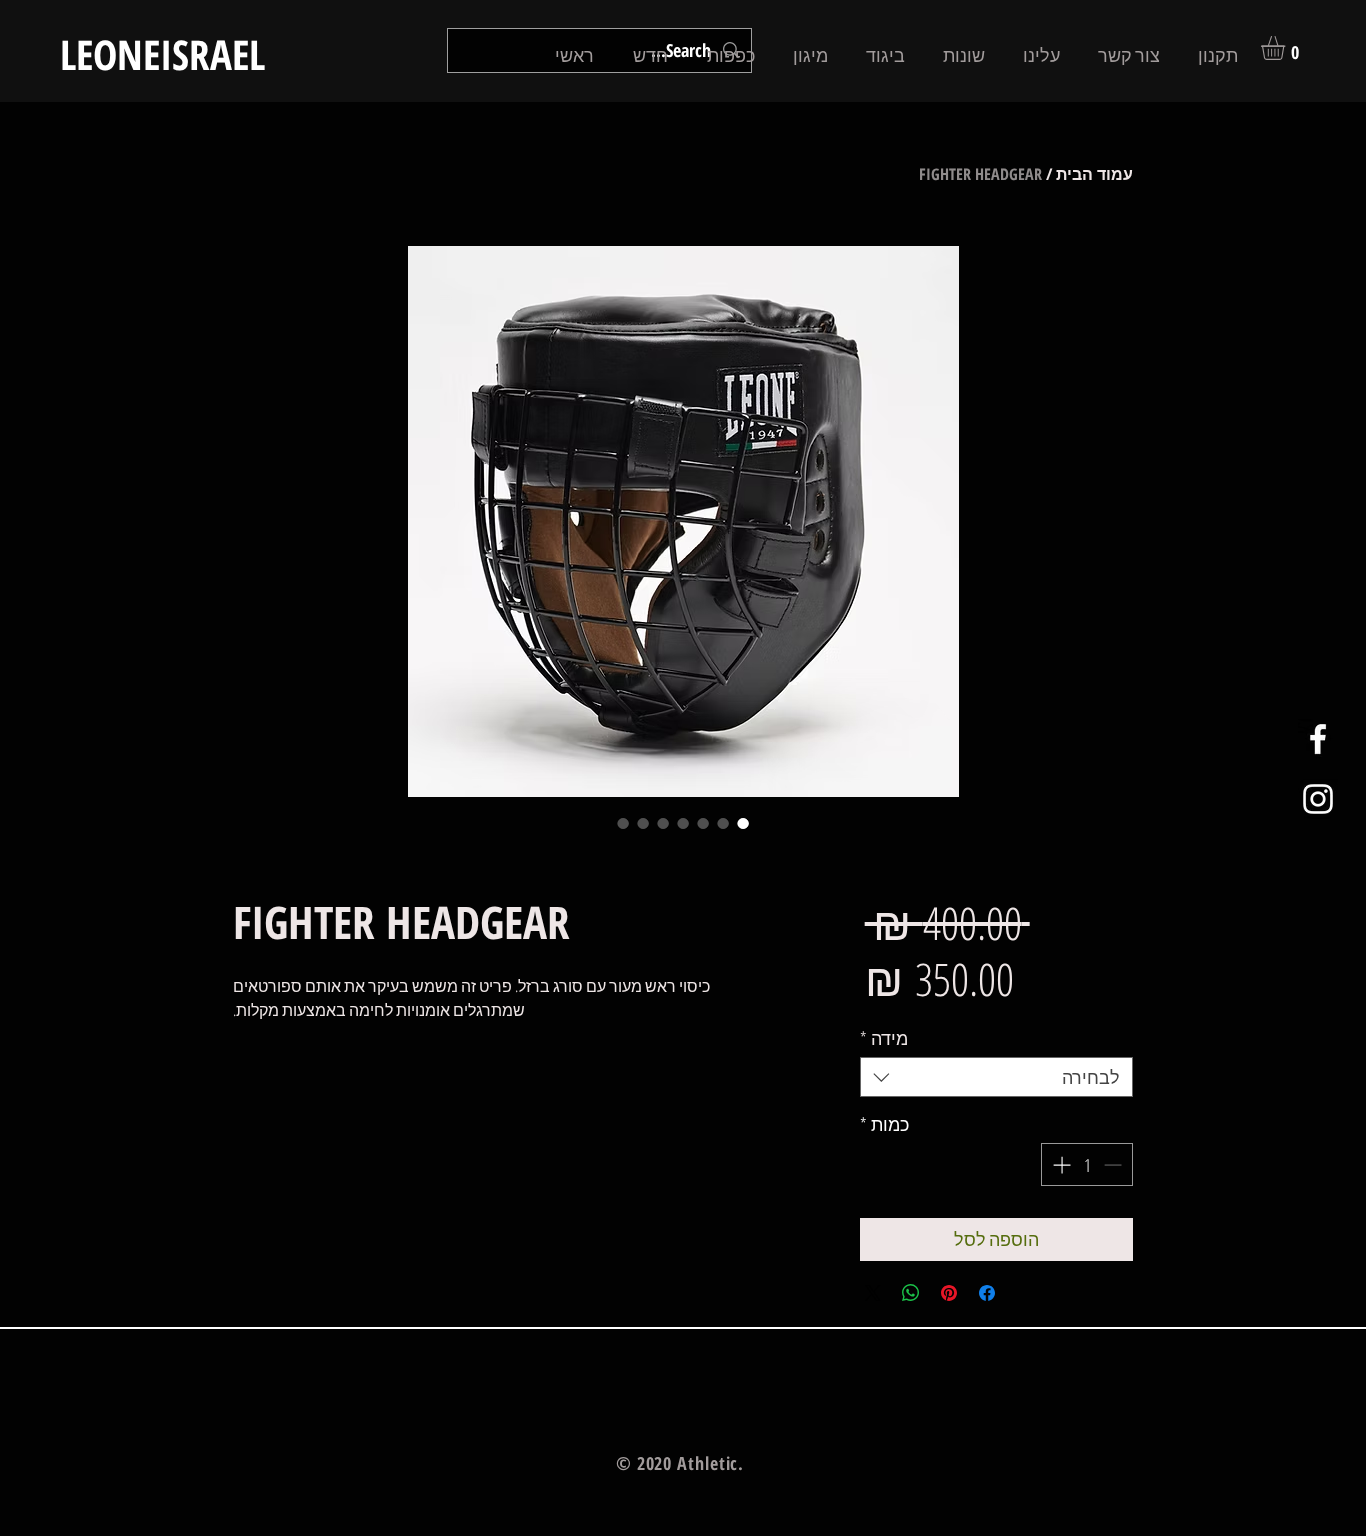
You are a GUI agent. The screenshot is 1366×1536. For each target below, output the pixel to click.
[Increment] (1059, 1164)
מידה (884, 1038)
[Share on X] (873, 1293)
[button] (1287, 48)
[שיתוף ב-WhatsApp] (911, 1293)
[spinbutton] (1087, 1164)
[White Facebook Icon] (1318, 739)
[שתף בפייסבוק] (987, 1293)
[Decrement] (1114, 1164)
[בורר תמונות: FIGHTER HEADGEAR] (743, 823)
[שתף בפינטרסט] (949, 1293)
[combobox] (996, 1077)
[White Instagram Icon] (1318, 799)
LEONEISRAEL (162, 54)
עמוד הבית (1094, 174)
